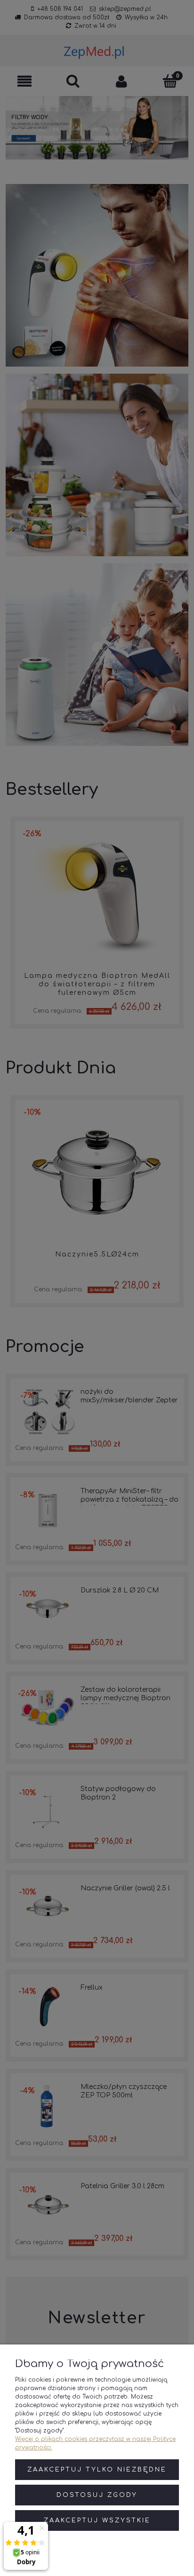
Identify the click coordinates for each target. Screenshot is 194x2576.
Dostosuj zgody (97, 2495)
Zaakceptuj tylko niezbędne (97, 2470)
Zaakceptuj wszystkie (97, 2520)
